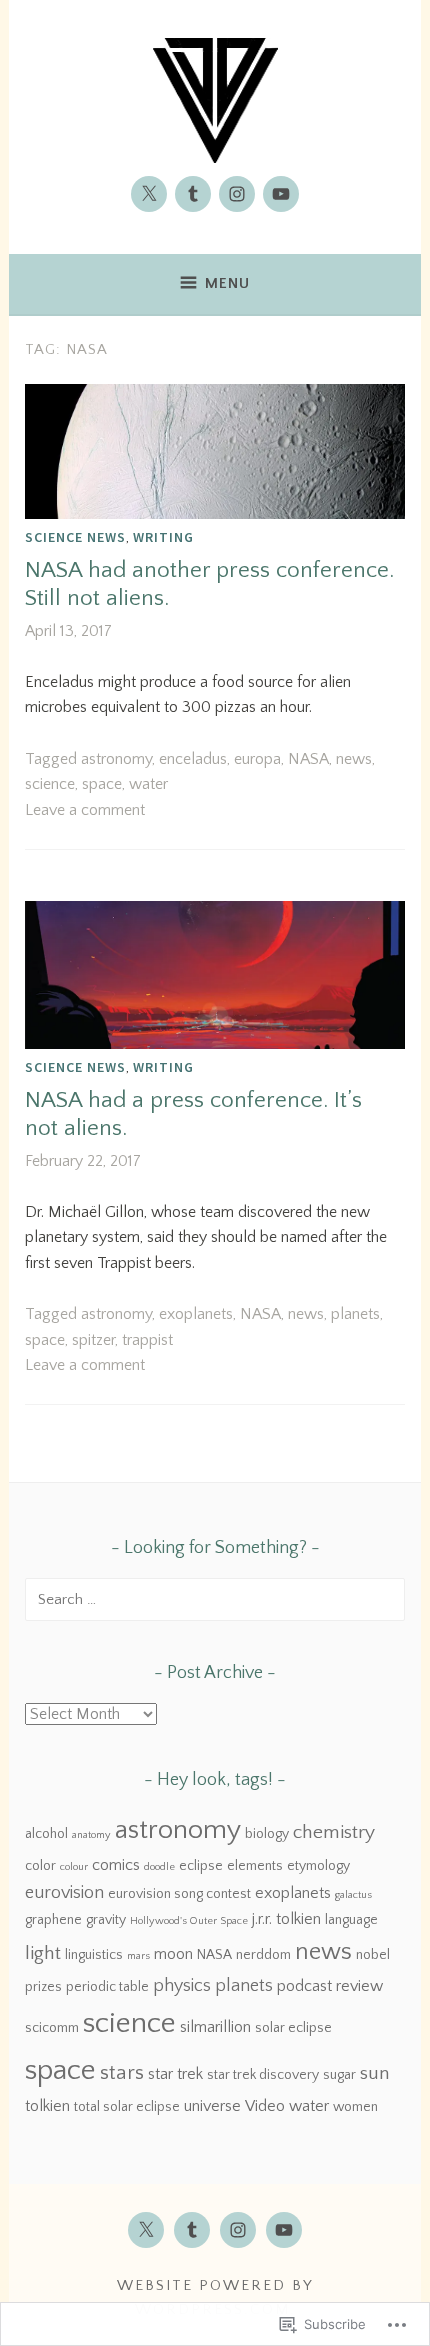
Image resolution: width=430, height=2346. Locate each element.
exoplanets (196, 1314)
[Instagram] (237, 194)
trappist (147, 1340)
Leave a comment (85, 810)
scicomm (52, 2028)
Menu (227, 283)
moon (173, 1954)
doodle (159, 1867)
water (148, 784)
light (43, 1953)
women (355, 2107)
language (351, 1920)
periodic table (107, 1987)
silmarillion (215, 2027)
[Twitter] (149, 194)
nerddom (263, 1955)
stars (122, 2072)
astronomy (116, 759)
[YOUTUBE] (284, 2230)
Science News (75, 537)
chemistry (334, 1832)
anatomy (91, 1835)
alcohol (46, 1834)
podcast (304, 1986)
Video (265, 2106)
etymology (318, 1866)
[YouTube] (281, 194)
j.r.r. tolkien (286, 1919)
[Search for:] (215, 1599)
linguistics (94, 1955)
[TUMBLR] (192, 2230)
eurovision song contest (179, 1894)
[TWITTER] (146, 2230)
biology (267, 1834)
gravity (106, 1920)
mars (138, 1956)
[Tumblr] (193, 194)
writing (163, 537)
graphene (53, 1920)
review (359, 1986)
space (102, 784)
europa (257, 759)
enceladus (193, 759)
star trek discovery (263, 2075)
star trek (175, 2074)
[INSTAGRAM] (238, 2230)
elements (255, 1866)
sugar (339, 2075)
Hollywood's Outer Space (189, 1921)
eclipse (201, 1866)
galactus (353, 1895)
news (354, 759)
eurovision (64, 1893)
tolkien (47, 2106)
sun (375, 2073)
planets (355, 1314)
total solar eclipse (127, 2107)
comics (116, 1865)
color (40, 1866)
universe (212, 2106)
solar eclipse (293, 2028)
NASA (308, 759)
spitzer (93, 1340)
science (50, 784)
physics (182, 1986)
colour (74, 1867)
